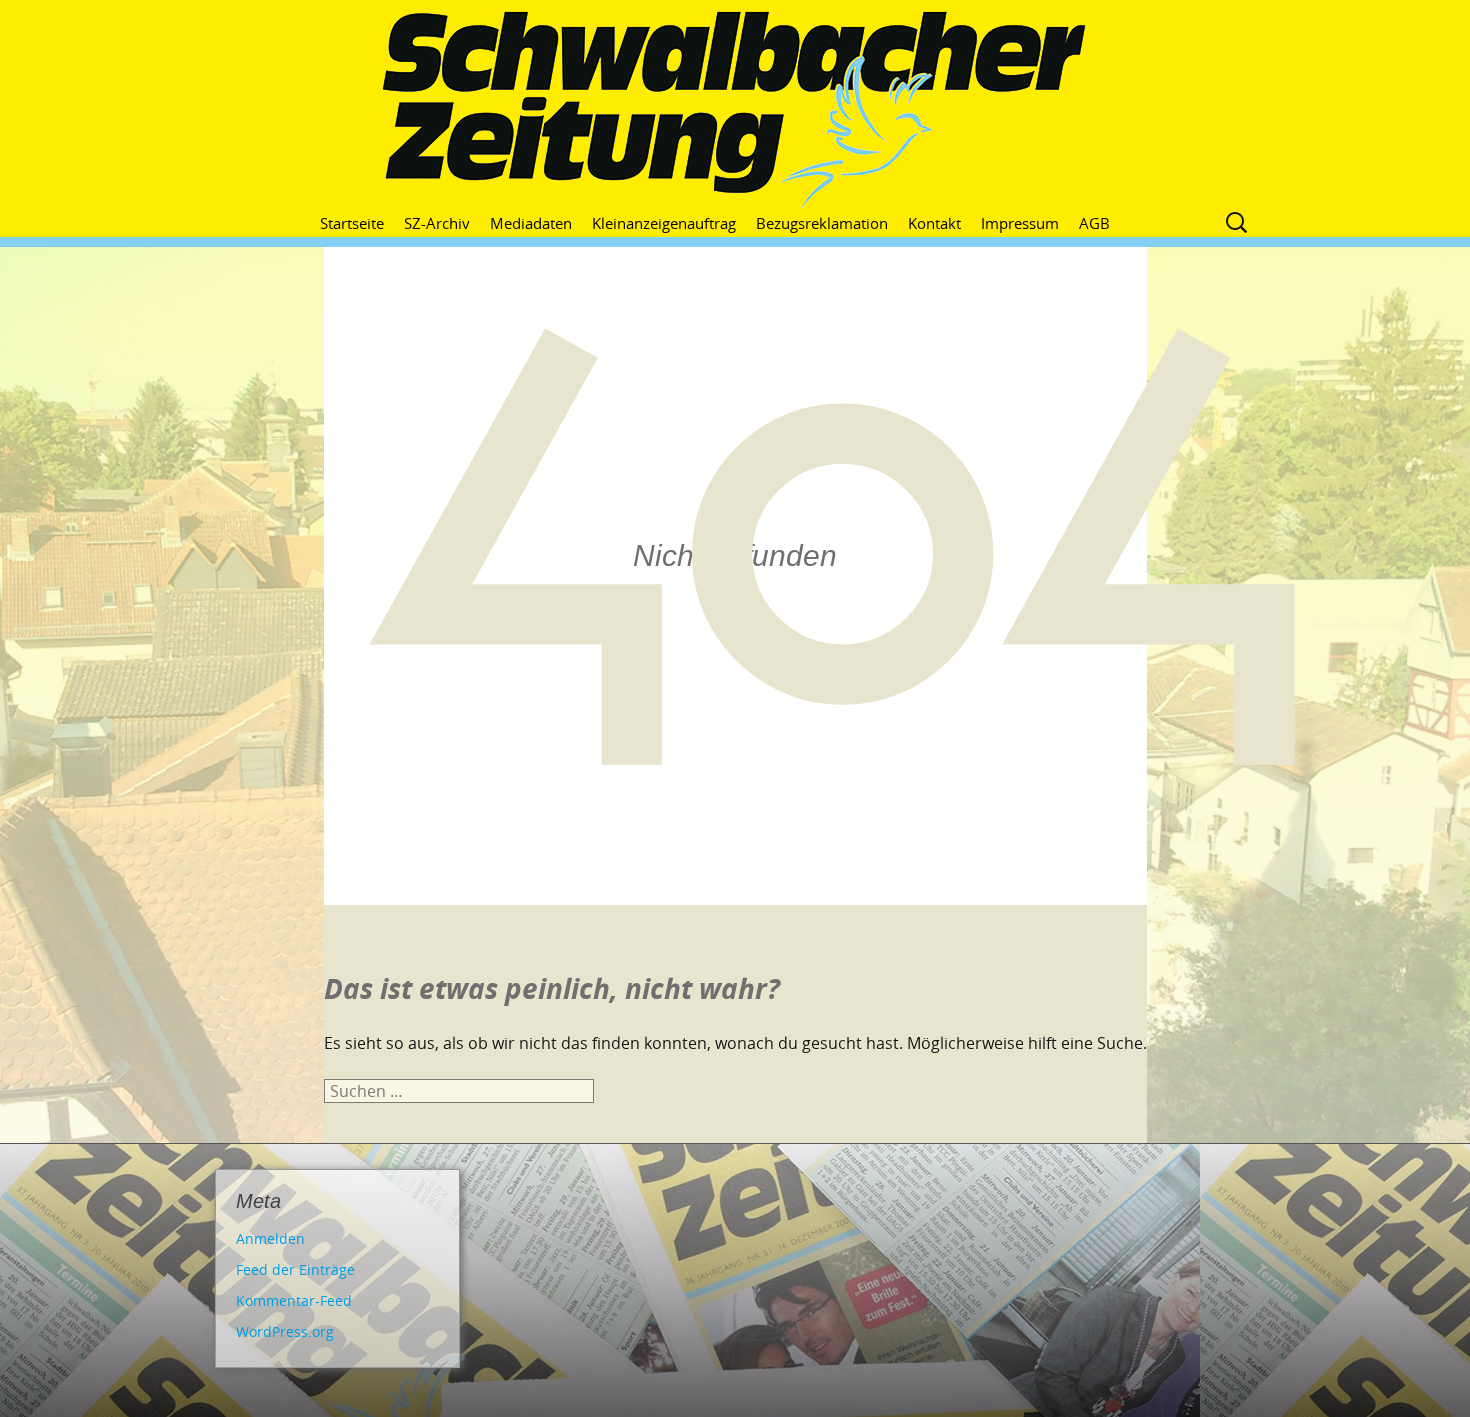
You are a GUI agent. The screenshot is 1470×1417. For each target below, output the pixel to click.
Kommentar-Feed (294, 1300)
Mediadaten (531, 223)
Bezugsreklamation (822, 223)
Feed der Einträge (295, 1269)
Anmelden (270, 1238)
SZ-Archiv (437, 223)
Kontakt (934, 223)
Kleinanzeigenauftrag (664, 223)
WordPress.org (285, 1331)
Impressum (1020, 223)
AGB (1094, 223)
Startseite (352, 223)
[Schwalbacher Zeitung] (735, 110)
